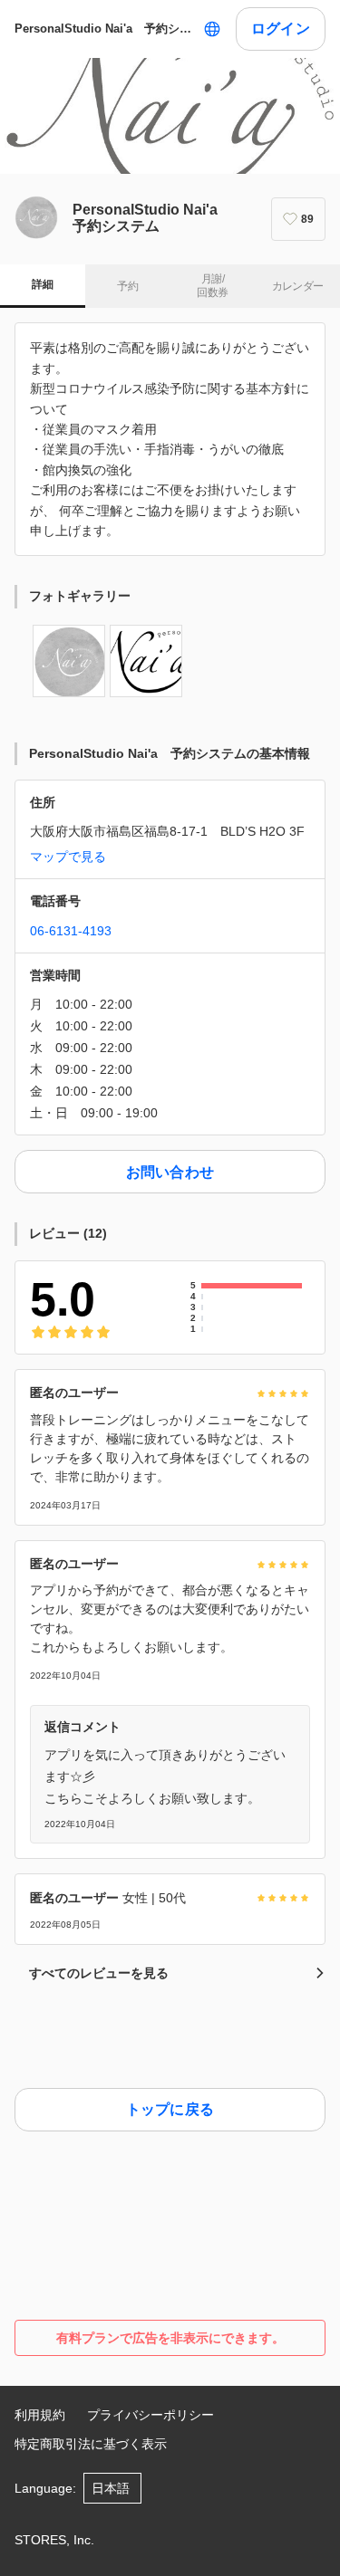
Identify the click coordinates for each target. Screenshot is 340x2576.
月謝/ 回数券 (212, 286)
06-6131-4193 (71, 931)
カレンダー (298, 286)
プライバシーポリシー (151, 2415)
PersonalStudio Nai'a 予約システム (105, 29)
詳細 (42, 284)
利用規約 (40, 2415)
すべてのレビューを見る (99, 1973)
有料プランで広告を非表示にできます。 (170, 2338)
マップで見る (68, 857)
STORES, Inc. (54, 2540)
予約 (127, 286)
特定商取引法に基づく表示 (91, 2444)
